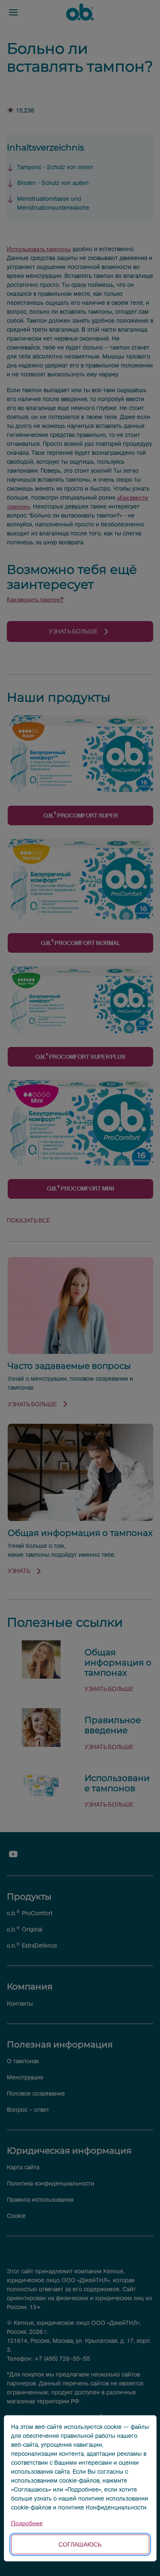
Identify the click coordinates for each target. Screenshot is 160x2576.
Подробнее (27, 2523)
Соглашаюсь (80, 2544)
